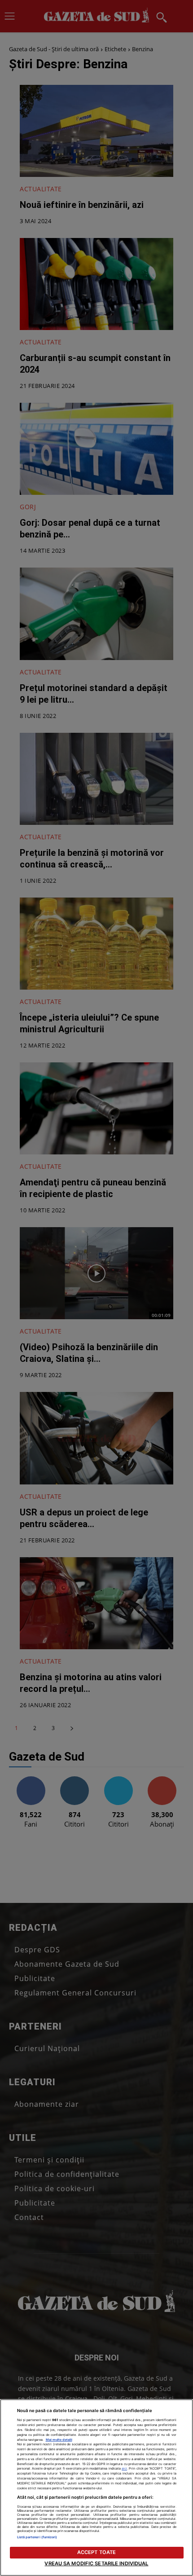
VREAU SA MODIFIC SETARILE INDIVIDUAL (96, 2563)
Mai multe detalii (59, 2440)
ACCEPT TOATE (96, 2552)
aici (124, 2468)
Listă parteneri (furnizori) (37, 2537)
